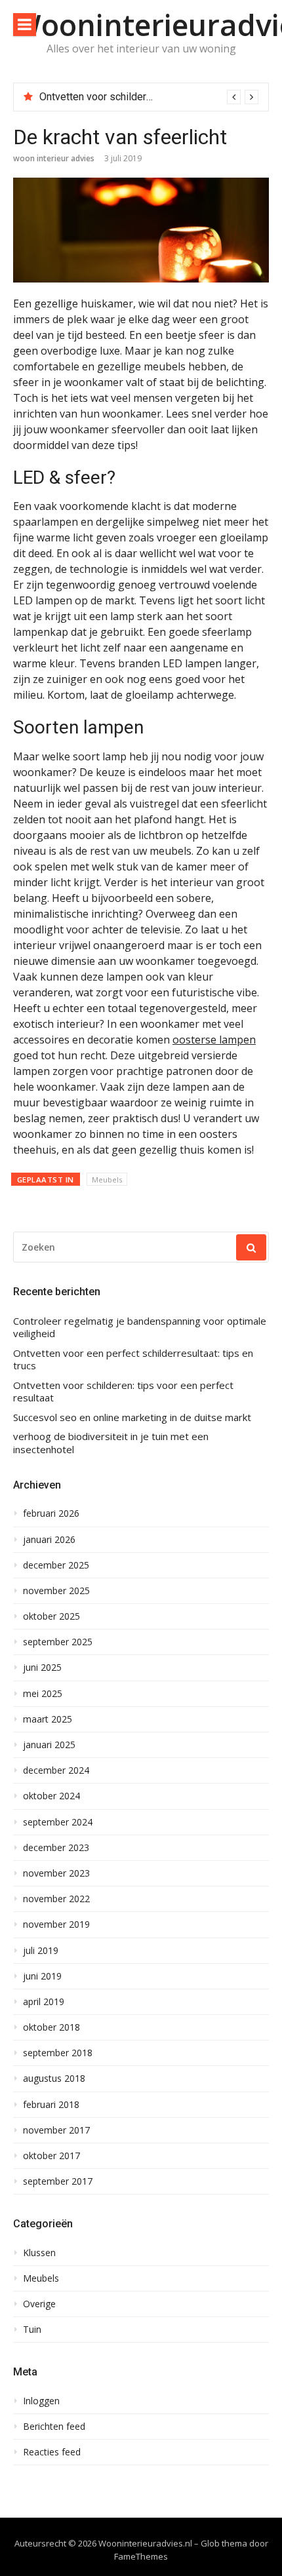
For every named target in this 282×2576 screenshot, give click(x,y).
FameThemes (141, 2556)
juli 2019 (41, 1951)
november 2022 (56, 1899)
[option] (149, 97)
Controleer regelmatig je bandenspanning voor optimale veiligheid (140, 1328)
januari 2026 (49, 1540)
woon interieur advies (54, 158)
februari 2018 (51, 2105)
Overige (39, 2304)
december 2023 (56, 1848)
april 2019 (44, 2002)
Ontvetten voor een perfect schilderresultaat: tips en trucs (133, 1360)
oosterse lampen (214, 1040)
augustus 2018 (54, 2078)
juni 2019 (42, 1976)
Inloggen (41, 2401)
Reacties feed (52, 2452)
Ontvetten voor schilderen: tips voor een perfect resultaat (123, 1392)
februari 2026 (51, 1513)
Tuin (32, 2330)
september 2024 (58, 1822)
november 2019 (56, 1924)
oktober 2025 (51, 1616)
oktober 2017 (51, 2156)
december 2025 (56, 1565)
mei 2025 (43, 1694)
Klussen (39, 2253)
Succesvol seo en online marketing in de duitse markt (132, 1417)
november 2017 (56, 2130)
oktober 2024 (51, 1796)
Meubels (107, 1180)
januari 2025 (49, 1745)
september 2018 (58, 2053)
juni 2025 (42, 1668)
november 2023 (56, 1873)
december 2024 (56, 1770)
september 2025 (58, 1642)
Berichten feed (54, 2427)
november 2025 (56, 1591)
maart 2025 (48, 1719)
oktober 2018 (51, 2027)
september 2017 (58, 2181)
